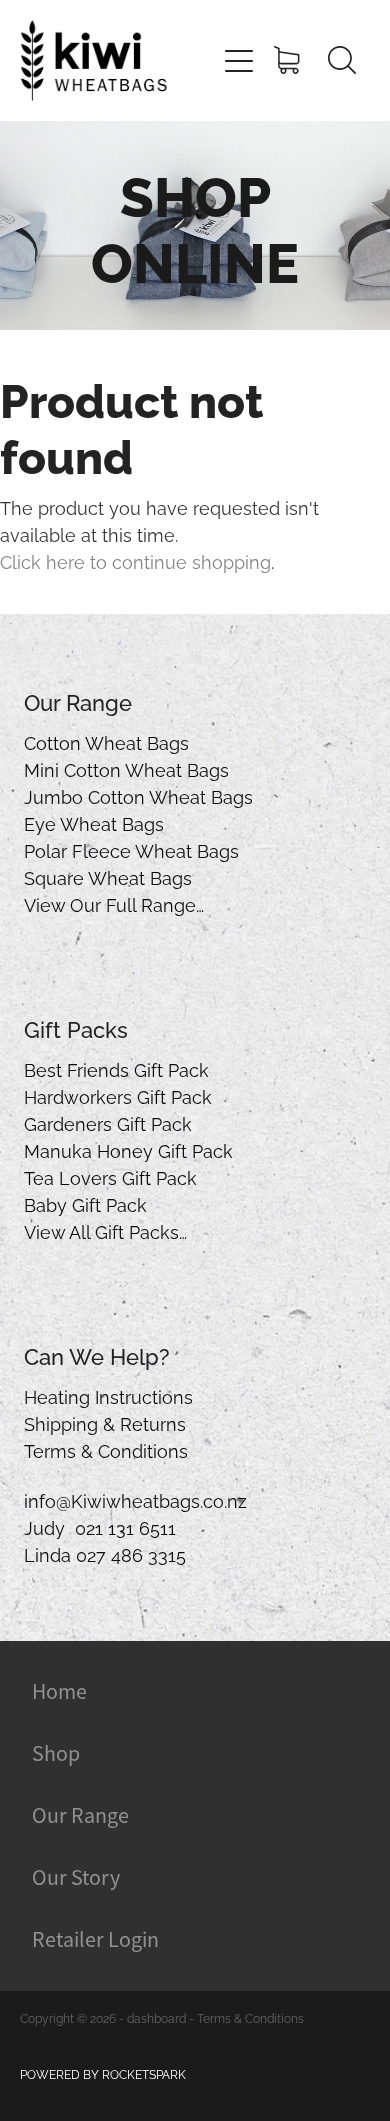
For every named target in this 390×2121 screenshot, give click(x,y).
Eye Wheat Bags (94, 822)
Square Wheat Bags (108, 876)
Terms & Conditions (106, 1449)
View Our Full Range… (114, 903)
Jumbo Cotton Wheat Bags (138, 795)
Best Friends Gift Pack (116, 1068)
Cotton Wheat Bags (106, 741)
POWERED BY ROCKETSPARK (103, 2073)
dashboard (156, 2017)
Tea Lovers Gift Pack (110, 1176)
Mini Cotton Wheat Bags (126, 768)
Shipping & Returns (105, 1422)
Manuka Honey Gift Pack (128, 1149)
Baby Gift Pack (85, 1203)
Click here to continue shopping (135, 560)
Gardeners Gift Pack (108, 1122)
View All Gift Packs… (105, 1230)
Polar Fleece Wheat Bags (131, 849)
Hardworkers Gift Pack (118, 1095)
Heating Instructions (108, 1395)
